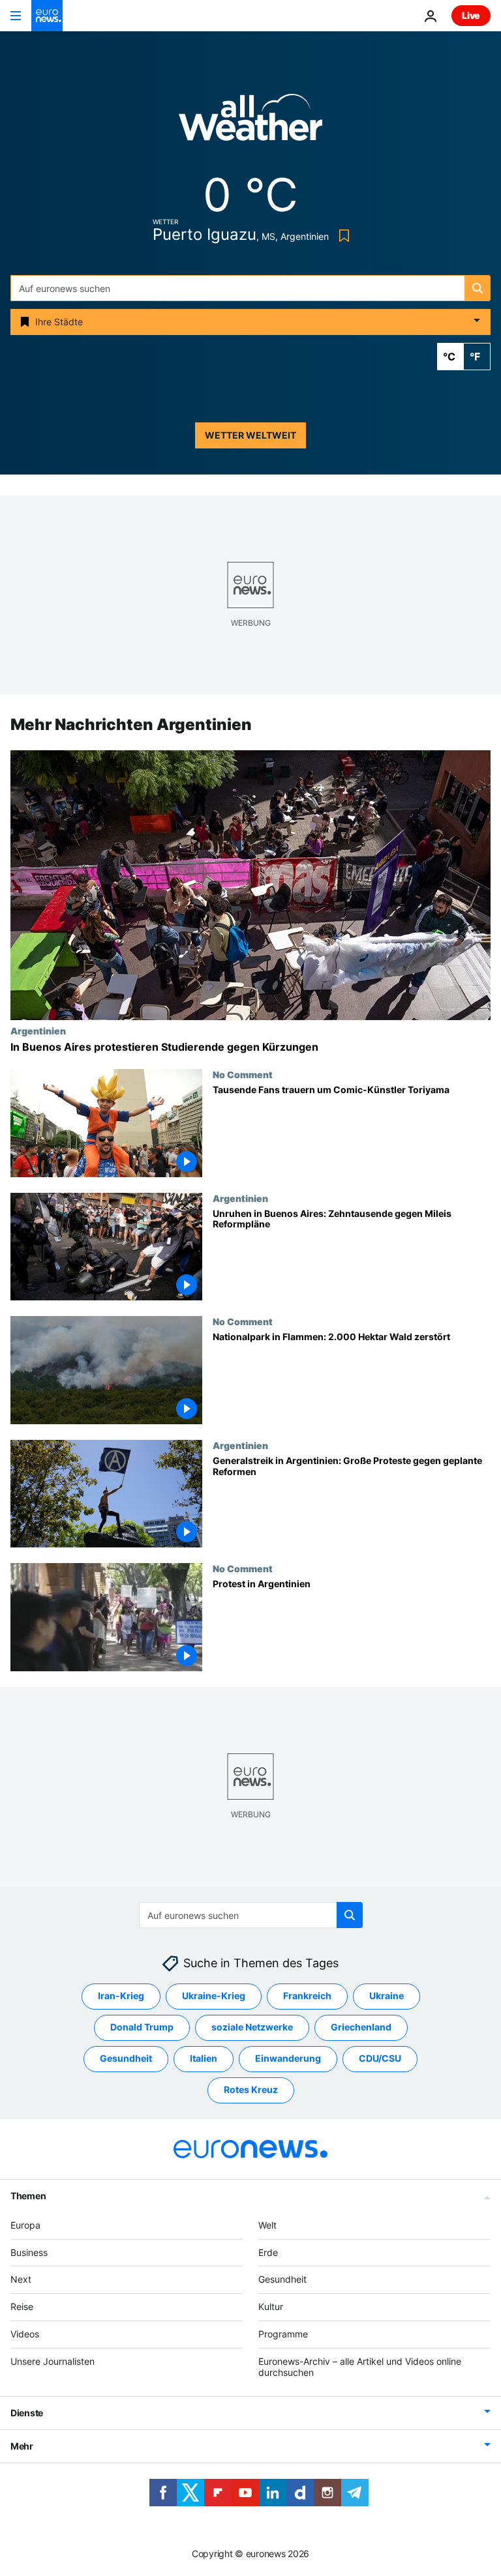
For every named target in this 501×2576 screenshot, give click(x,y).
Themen (28, 2196)
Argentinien (38, 1031)
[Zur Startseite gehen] (47, 16)
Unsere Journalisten (53, 2361)
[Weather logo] (250, 122)
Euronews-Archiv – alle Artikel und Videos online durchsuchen (360, 2367)
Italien (204, 2059)
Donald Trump (142, 2027)
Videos (25, 2334)
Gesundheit (126, 2059)
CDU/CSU (380, 2059)
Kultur (271, 2306)
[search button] (478, 288)
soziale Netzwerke (252, 2027)
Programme (283, 2334)
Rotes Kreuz (251, 2090)
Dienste (27, 2413)
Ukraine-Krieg (214, 1996)
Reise (22, 2306)
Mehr (22, 2447)
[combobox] (250, 288)
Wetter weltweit (250, 435)
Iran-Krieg (121, 1996)
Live (471, 15)
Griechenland (361, 2027)
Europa (25, 2225)
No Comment (243, 1074)
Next (21, 2280)
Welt (267, 2225)
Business (29, 2252)
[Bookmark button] (342, 236)
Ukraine (387, 1996)
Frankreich (307, 1996)
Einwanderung (288, 2059)
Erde (268, 2252)
